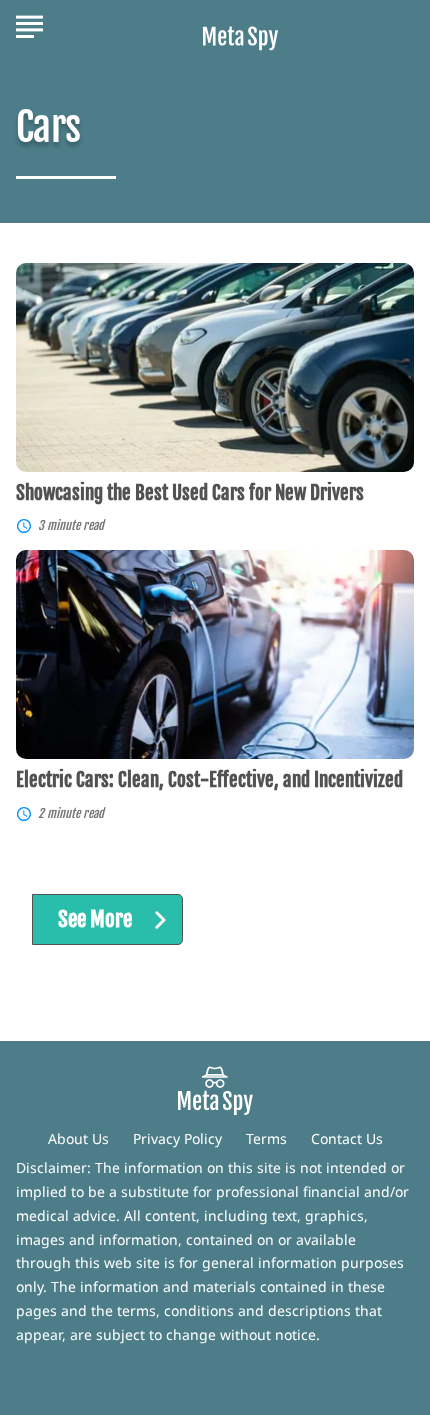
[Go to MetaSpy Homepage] (240, 25)
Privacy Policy (177, 1138)
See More (95, 919)
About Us (78, 1138)
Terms (266, 1138)
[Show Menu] (29, 24)
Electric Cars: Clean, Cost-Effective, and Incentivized (209, 780)
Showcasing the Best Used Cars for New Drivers (190, 493)
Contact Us (347, 1138)
